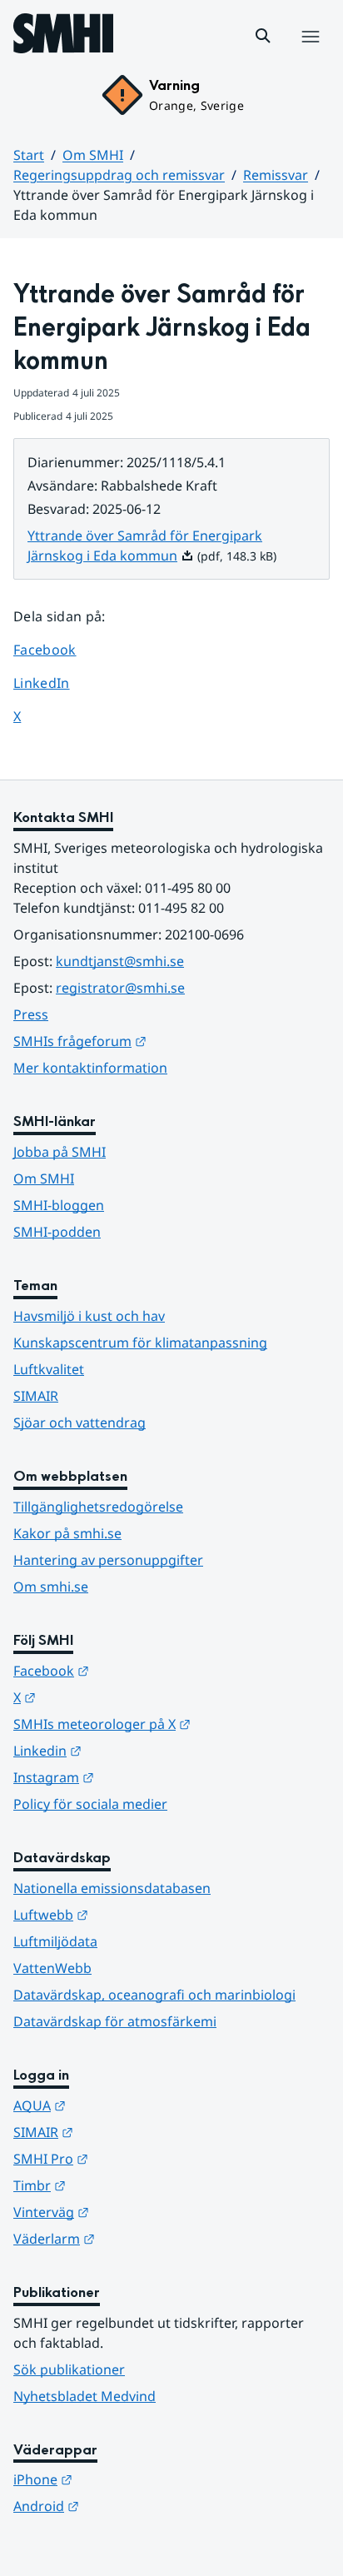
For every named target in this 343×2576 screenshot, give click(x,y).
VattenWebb (52, 1968)
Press (31, 1014)
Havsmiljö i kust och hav (89, 1316)
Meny (310, 54)
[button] (263, 36)
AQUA (121, 2105)
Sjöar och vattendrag (80, 1423)
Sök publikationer (69, 2369)
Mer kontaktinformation (90, 1068)
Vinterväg (133, 2212)
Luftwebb (132, 1914)
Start (29, 155)
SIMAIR (36, 1396)
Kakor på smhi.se (67, 1533)
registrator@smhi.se (120, 988)
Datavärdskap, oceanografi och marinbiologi (154, 1995)
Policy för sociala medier (90, 1804)
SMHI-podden (57, 1232)
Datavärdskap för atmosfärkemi (115, 2021)
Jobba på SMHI (60, 1152)
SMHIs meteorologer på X (171, 1724)
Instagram (135, 1777)
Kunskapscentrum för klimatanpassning (140, 1343)
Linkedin (129, 1750)
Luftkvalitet (49, 1369)
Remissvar (276, 175)
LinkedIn (57, 683)
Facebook (57, 649)
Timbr (121, 2185)
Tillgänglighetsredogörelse (98, 1507)
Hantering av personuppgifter (108, 1560)
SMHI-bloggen (59, 1205)
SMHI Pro (132, 2158)
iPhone (124, 2479)
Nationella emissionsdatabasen (112, 1888)
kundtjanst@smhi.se (120, 961)
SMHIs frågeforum (162, 1041)
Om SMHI (93, 155)
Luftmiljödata (55, 1941)
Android (128, 2506)
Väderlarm (136, 2238)
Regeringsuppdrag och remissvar (119, 175)
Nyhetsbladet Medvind (85, 2396)
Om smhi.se (51, 1587)
